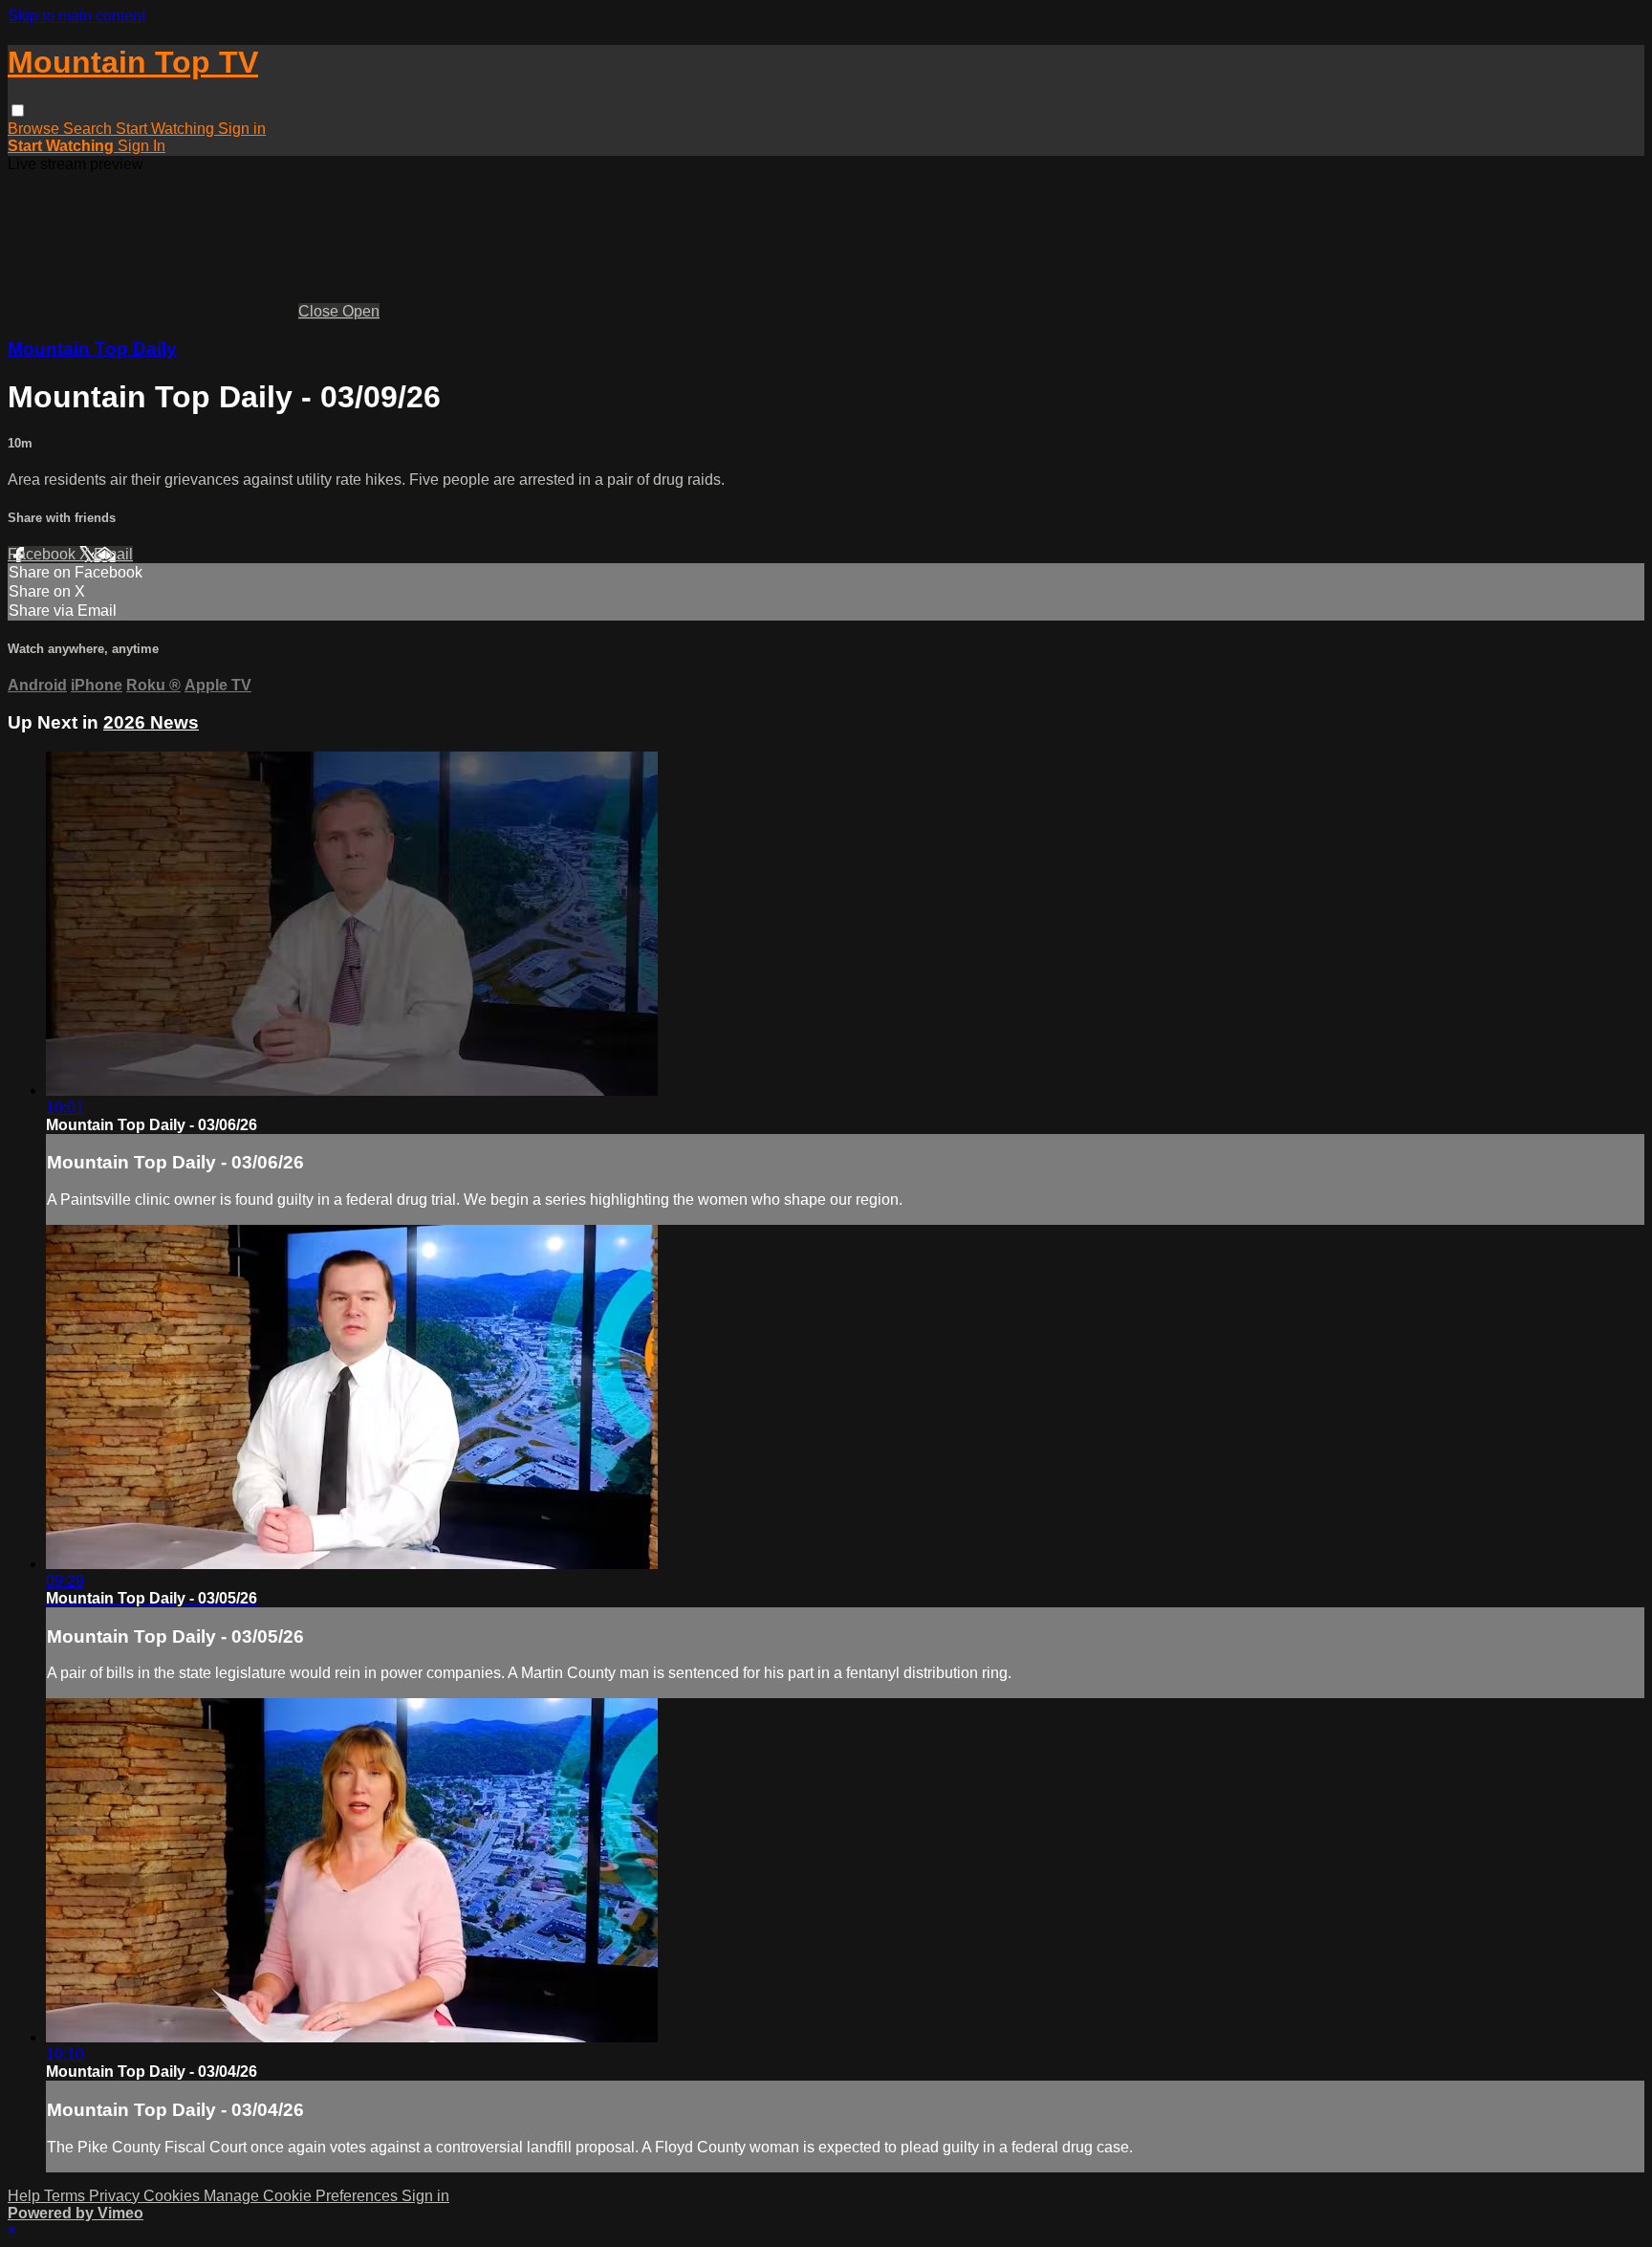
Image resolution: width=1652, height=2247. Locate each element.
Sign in (242, 129)
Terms (66, 2196)
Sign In (141, 146)
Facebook (43, 554)
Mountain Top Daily (92, 349)
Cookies (174, 2196)
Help (26, 2196)
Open (361, 311)
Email (113, 554)
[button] (18, 110)
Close (320, 311)
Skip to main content (76, 16)
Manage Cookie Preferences (303, 2196)
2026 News (151, 722)
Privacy (116, 2196)
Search (89, 129)
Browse (35, 129)
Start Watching (167, 129)
